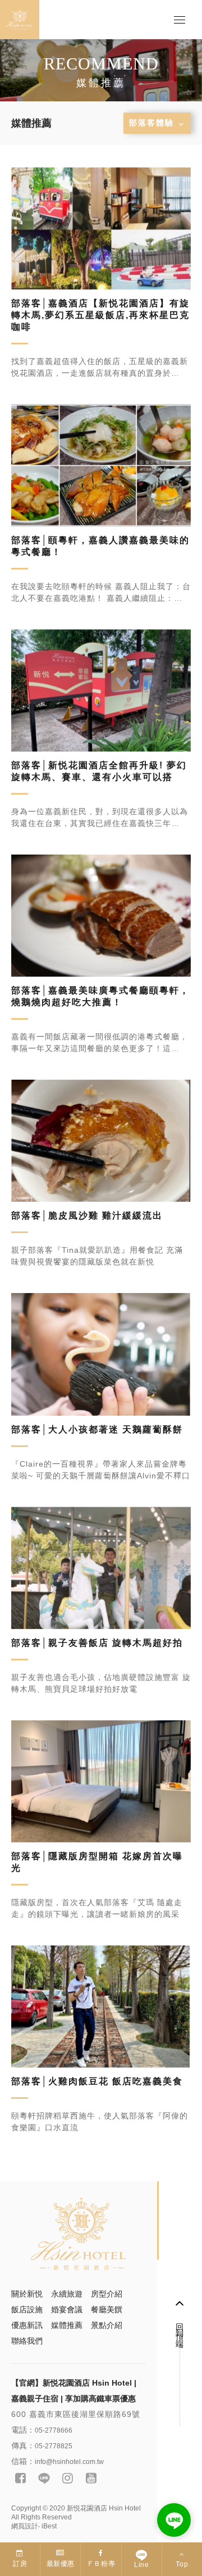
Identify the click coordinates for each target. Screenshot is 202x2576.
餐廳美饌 (107, 2309)
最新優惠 (61, 2564)
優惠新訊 (27, 2325)
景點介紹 (107, 2325)
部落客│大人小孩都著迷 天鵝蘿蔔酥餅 (97, 1429)
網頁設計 (25, 2526)
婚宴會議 (67, 2309)
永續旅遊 (67, 2294)
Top (182, 2564)
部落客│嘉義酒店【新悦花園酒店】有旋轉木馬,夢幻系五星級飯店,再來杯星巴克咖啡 (100, 315)
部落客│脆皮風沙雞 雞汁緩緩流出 (87, 1215)
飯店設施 (27, 2309)
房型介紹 (107, 2294)
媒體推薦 (67, 2325)
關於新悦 (27, 2294)
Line (141, 2565)
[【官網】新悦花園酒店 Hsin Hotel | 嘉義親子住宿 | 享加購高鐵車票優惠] (79, 2235)
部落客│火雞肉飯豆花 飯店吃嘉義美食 (97, 2081)
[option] (101, 70)
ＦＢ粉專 (101, 2564)
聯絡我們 (27, 2341)
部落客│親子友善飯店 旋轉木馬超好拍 (97, 1643)
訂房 (20, 2564)
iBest (49, 2526)
